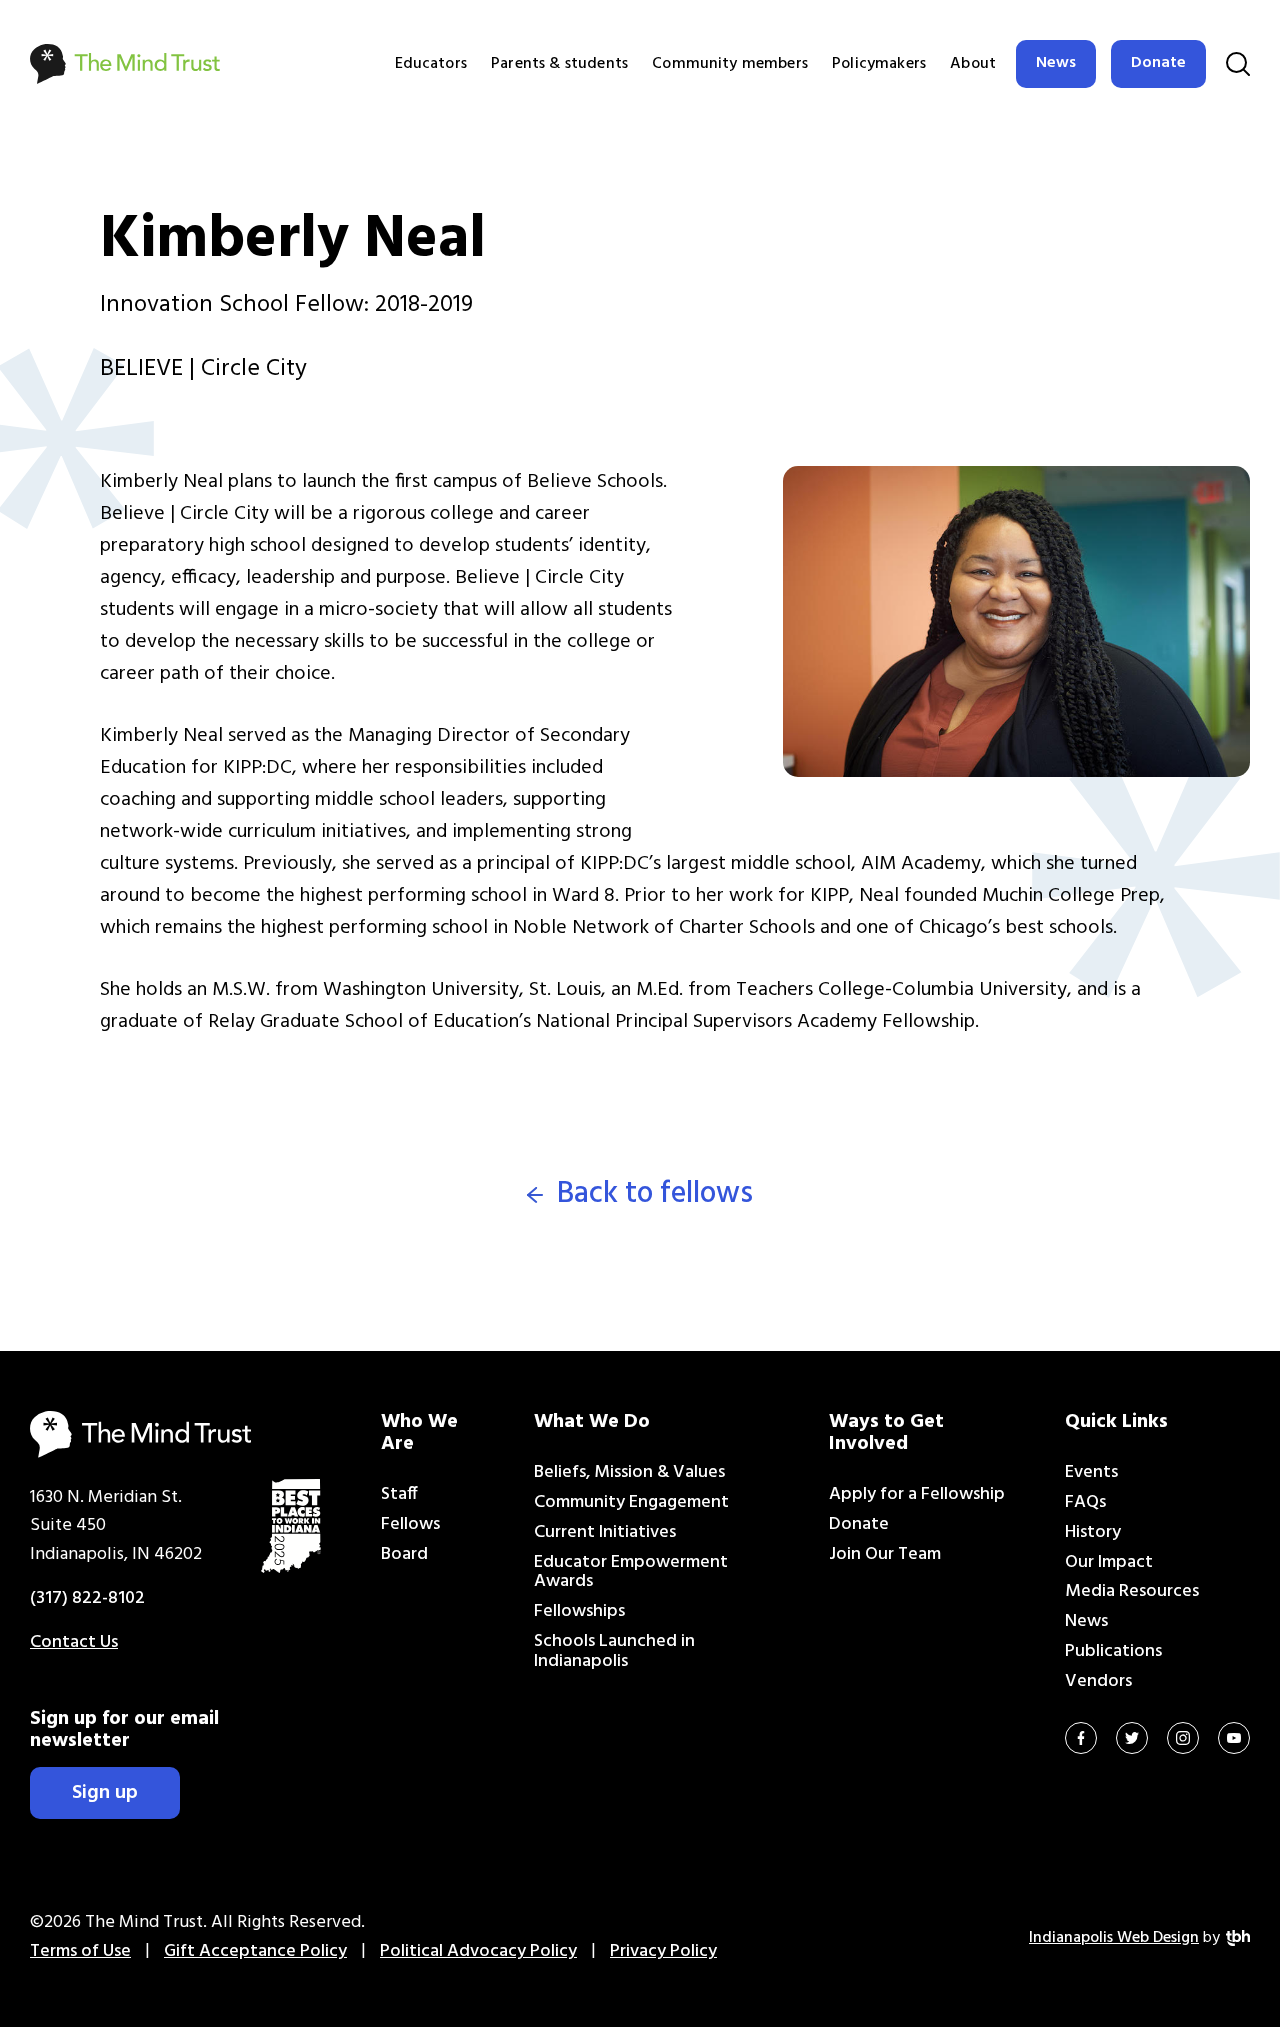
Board (404, 1554)
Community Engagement (631, 1502)
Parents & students (559, 64)
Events (1091, 1472)
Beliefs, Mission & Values (629, 1472)
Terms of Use (80, 1951)
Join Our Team (885, 1554)
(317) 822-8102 (87, 1598)
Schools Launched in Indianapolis (614, 1651)
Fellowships (579, 1611)
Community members (730, 64)
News (1056, 63)
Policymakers (879, 64)
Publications (1113, 1651)
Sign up (105, 1793)
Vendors (1098, 1681)
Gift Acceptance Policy (255, 1951)
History (1093, 1532)
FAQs (1085, 1502)
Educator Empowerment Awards (631, 1572)
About (973, 64)
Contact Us (74, 1642)
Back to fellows (655, 1194)
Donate (1158, 63)
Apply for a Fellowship (917, 1494)
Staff (399, 1494)
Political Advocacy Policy (478, 1951)
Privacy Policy (663, 1951)
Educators (431, 64)
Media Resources (1132, 1591)
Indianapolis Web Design (1114, 1938)
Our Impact (1109, 1562)
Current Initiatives (605, 1532)
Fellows (410, 1524)
